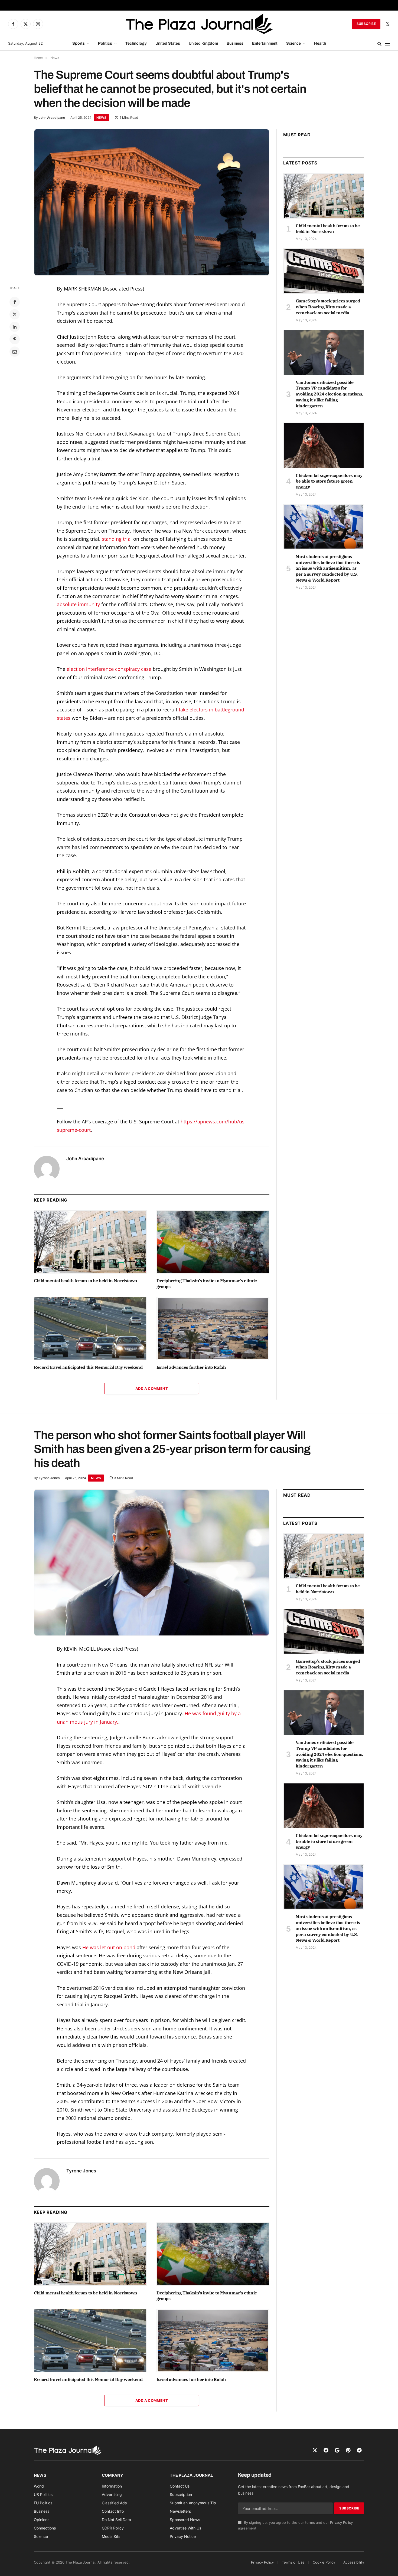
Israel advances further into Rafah (191, 1367)
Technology (136, 43)
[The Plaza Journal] (199, 24)
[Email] (15, 352)
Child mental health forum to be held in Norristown (86, 1281)
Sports (79, 43)
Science (293, 43)
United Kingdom (203, 43)
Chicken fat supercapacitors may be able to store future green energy (329, 481)
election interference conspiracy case (109, 669)
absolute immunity (78, 604)
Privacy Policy (341, 2523)
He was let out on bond (109, 1947)
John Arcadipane (52, 118)
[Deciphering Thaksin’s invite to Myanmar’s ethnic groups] (213, 1242)
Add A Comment (152, 1388)
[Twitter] (15, 314)
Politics (105, 43)
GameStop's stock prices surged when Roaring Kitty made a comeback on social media (328, 307)
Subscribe (366, 24)
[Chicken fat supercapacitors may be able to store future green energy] (324, 445)
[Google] (337, 2450)
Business (235, 43)
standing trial (117, 539)
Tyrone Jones (49, 1478)
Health (320, 43)
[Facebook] (15, 302)
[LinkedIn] (15, 327)
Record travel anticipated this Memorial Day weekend (88, 1367)
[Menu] (387, 44)
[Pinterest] (15, 339)
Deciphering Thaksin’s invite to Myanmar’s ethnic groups (207, 1284)
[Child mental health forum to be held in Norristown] (90, 1242)
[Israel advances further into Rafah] (213, 1328)
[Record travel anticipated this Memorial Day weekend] (90, 1328)
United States (168, 43)
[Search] (379, 44)
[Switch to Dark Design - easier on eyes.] (387, 24)
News (101, 118)
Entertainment (265, 43)
